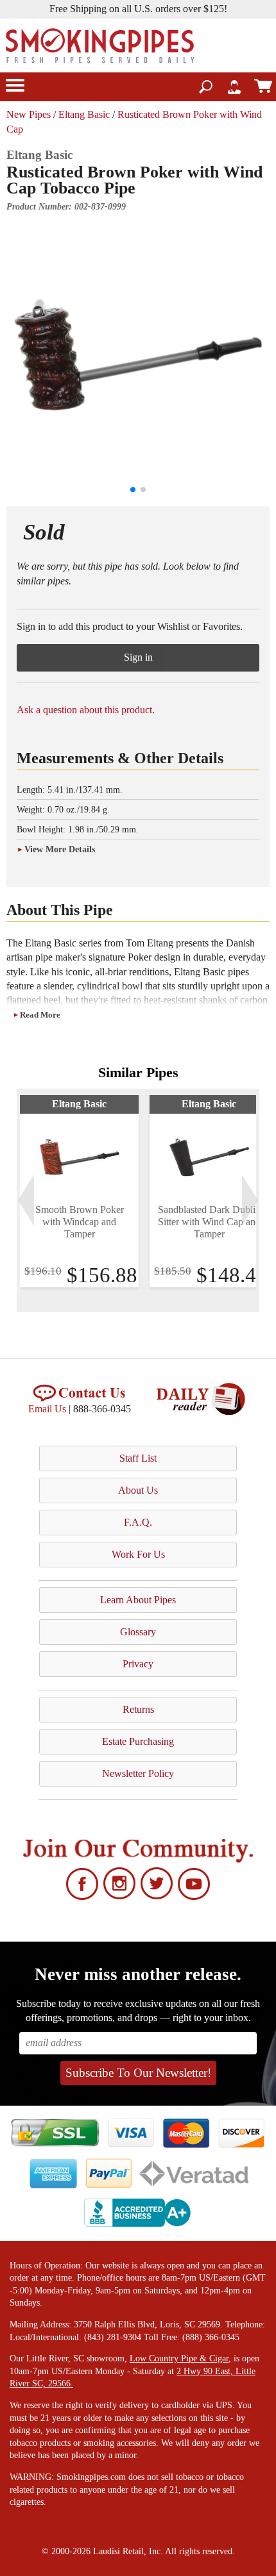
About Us (138, 1490)
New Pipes (29, 114)
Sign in (138, 657)
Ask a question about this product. (86, 710)
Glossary (138, 1632)
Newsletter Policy (138, 1773)
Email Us (47, 1409)
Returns (138, 1709)
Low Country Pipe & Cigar (179, 2358)
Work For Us (138, 1554)
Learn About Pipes (138, 1600)
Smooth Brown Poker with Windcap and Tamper (80, 1222)
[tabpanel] (79, 1191)
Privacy (138, 1664)
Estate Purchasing (138, 1741)
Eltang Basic (84, 114)
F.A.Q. (138, 1522)
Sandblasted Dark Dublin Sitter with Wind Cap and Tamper (209, 1222)
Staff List (138, 1458)
